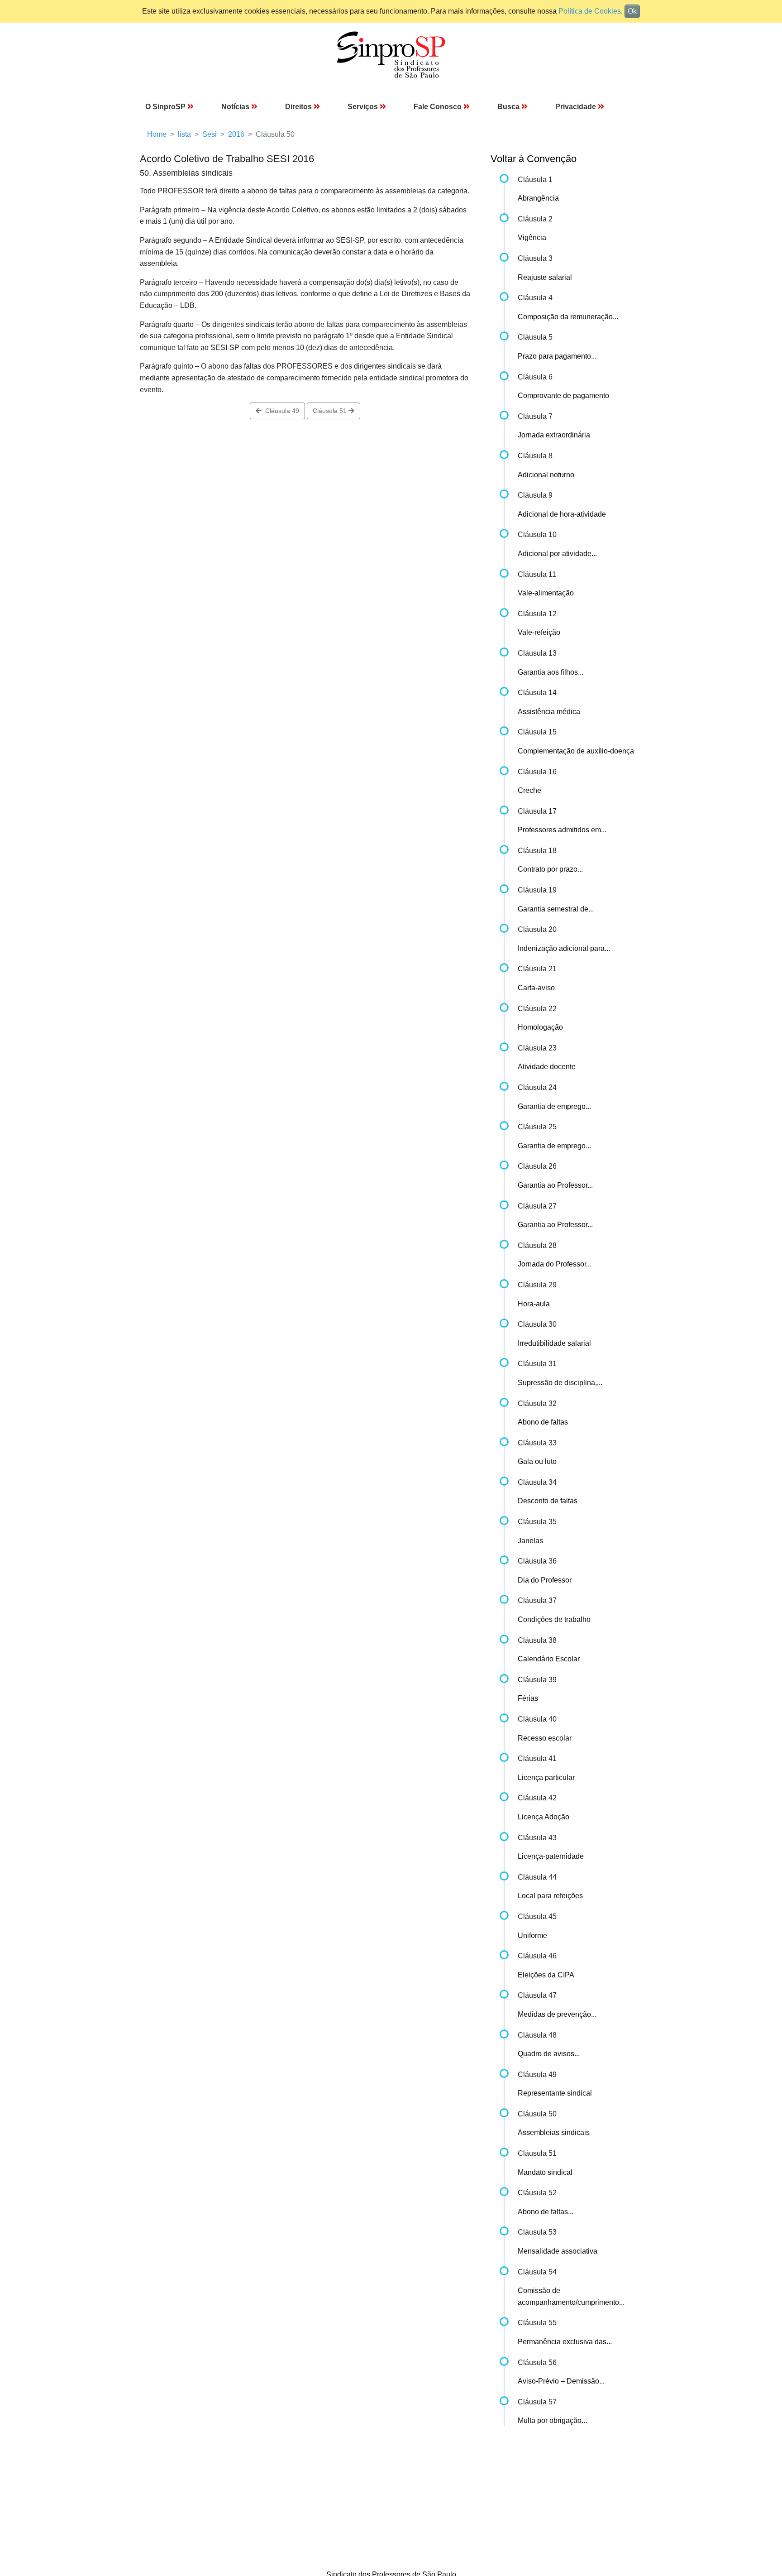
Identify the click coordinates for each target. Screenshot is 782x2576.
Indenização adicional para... (564, 948)
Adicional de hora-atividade (562, 514)
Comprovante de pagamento (563, 396)
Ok (632, 11)
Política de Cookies (590, 11)
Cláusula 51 (331, 411)
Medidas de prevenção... (557, 2014)
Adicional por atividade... (557, 554)
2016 (236, 134)
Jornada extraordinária (554, 435)
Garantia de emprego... (554, 1106)
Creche (529, 790)
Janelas (530, 1541)
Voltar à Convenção (534, 159)
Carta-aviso (536, 988)
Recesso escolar (545, 1738)
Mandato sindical (545, 2172)
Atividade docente (547, 1067)
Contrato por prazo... (550, 869)
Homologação (540, 1027)
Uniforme (532, 1936)
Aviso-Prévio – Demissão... (561, 2381)
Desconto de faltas (548, 1501)
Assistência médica (549, 712)
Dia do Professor (545, 1580)
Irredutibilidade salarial (554, 1343)
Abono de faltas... (546, 2212)
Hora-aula (534, 1304)
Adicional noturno (546, 475)
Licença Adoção (544, 1817)
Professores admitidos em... (562, 830)
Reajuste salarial (545, 277)
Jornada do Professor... (555, 1264)
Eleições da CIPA (546, 1975)
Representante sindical (555, 2093)
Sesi (210, 134)
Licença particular (546, 1777)
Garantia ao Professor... (555, 1185)
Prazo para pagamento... (557, 356)
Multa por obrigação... (552, 2420)
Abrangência (538, 198)
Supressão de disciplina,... (560, 1383)
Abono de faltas (543, 1422)
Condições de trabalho (554, 1619)
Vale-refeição (539, 632)
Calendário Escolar (549, 1659)
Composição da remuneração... (568, 317)
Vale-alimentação (546, 593)
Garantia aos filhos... (551, 672)
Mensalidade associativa (558, 2251)
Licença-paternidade (551, 1856)
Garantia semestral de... (556, 909)
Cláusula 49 (280, 411)
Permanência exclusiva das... (565, 2342)
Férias (528, 1698)
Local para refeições (550, 1896)
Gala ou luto (537, 1461)
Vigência (532, 237)
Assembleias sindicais (554, 2132)
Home (157, 134)
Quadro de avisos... (549, 2054)
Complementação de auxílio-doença (576, 751)
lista (184, 134)
